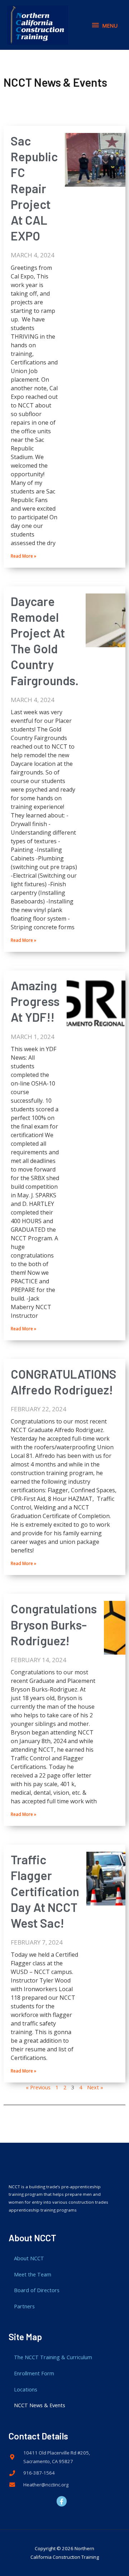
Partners (24, 2306)
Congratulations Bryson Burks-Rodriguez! (54, 1624)
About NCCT (29, 2258)
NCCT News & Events (40, 2405)
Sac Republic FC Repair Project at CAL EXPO (34, 188)
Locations (26, 2389)
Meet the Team (33, 2274)
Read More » (23, 556)
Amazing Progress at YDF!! (35, 1001)
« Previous (38, 2087)
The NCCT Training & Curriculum (53, 2357)
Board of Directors (37, 2290)
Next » (95, 2087)
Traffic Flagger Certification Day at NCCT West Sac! (45, 1891)
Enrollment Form (34, 2373)
